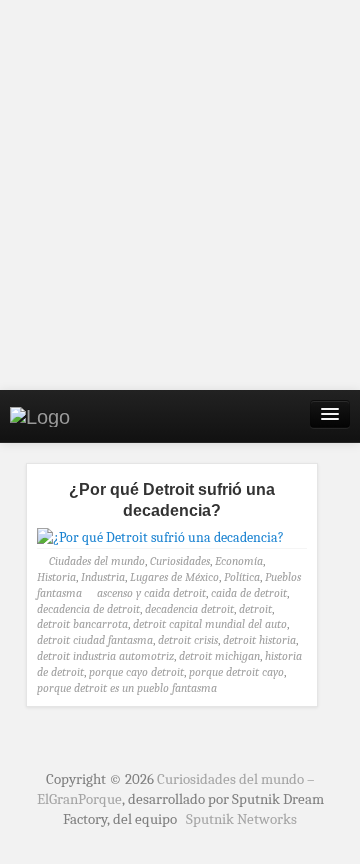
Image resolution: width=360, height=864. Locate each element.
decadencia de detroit (88, 609)
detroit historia (259, 640)
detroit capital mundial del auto (210, 624)
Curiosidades (180, 561)
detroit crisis (188, 640)
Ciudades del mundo (97, 561)
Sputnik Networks (241, 819)
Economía (239, 561)
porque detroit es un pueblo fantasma (127, 688)
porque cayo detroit (136, 672)
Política (242, 577)
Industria (103, 577)
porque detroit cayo (236, 672)
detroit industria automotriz (105, 656)
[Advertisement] (180, 195)
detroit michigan (219, 656)
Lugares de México (174, 577)
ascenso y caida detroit (151, 593)
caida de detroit (249, 593)
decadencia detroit (189, 609)
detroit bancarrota (82, 624)
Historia (56, 577)
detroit (255, 609)
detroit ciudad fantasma (95, 640)
